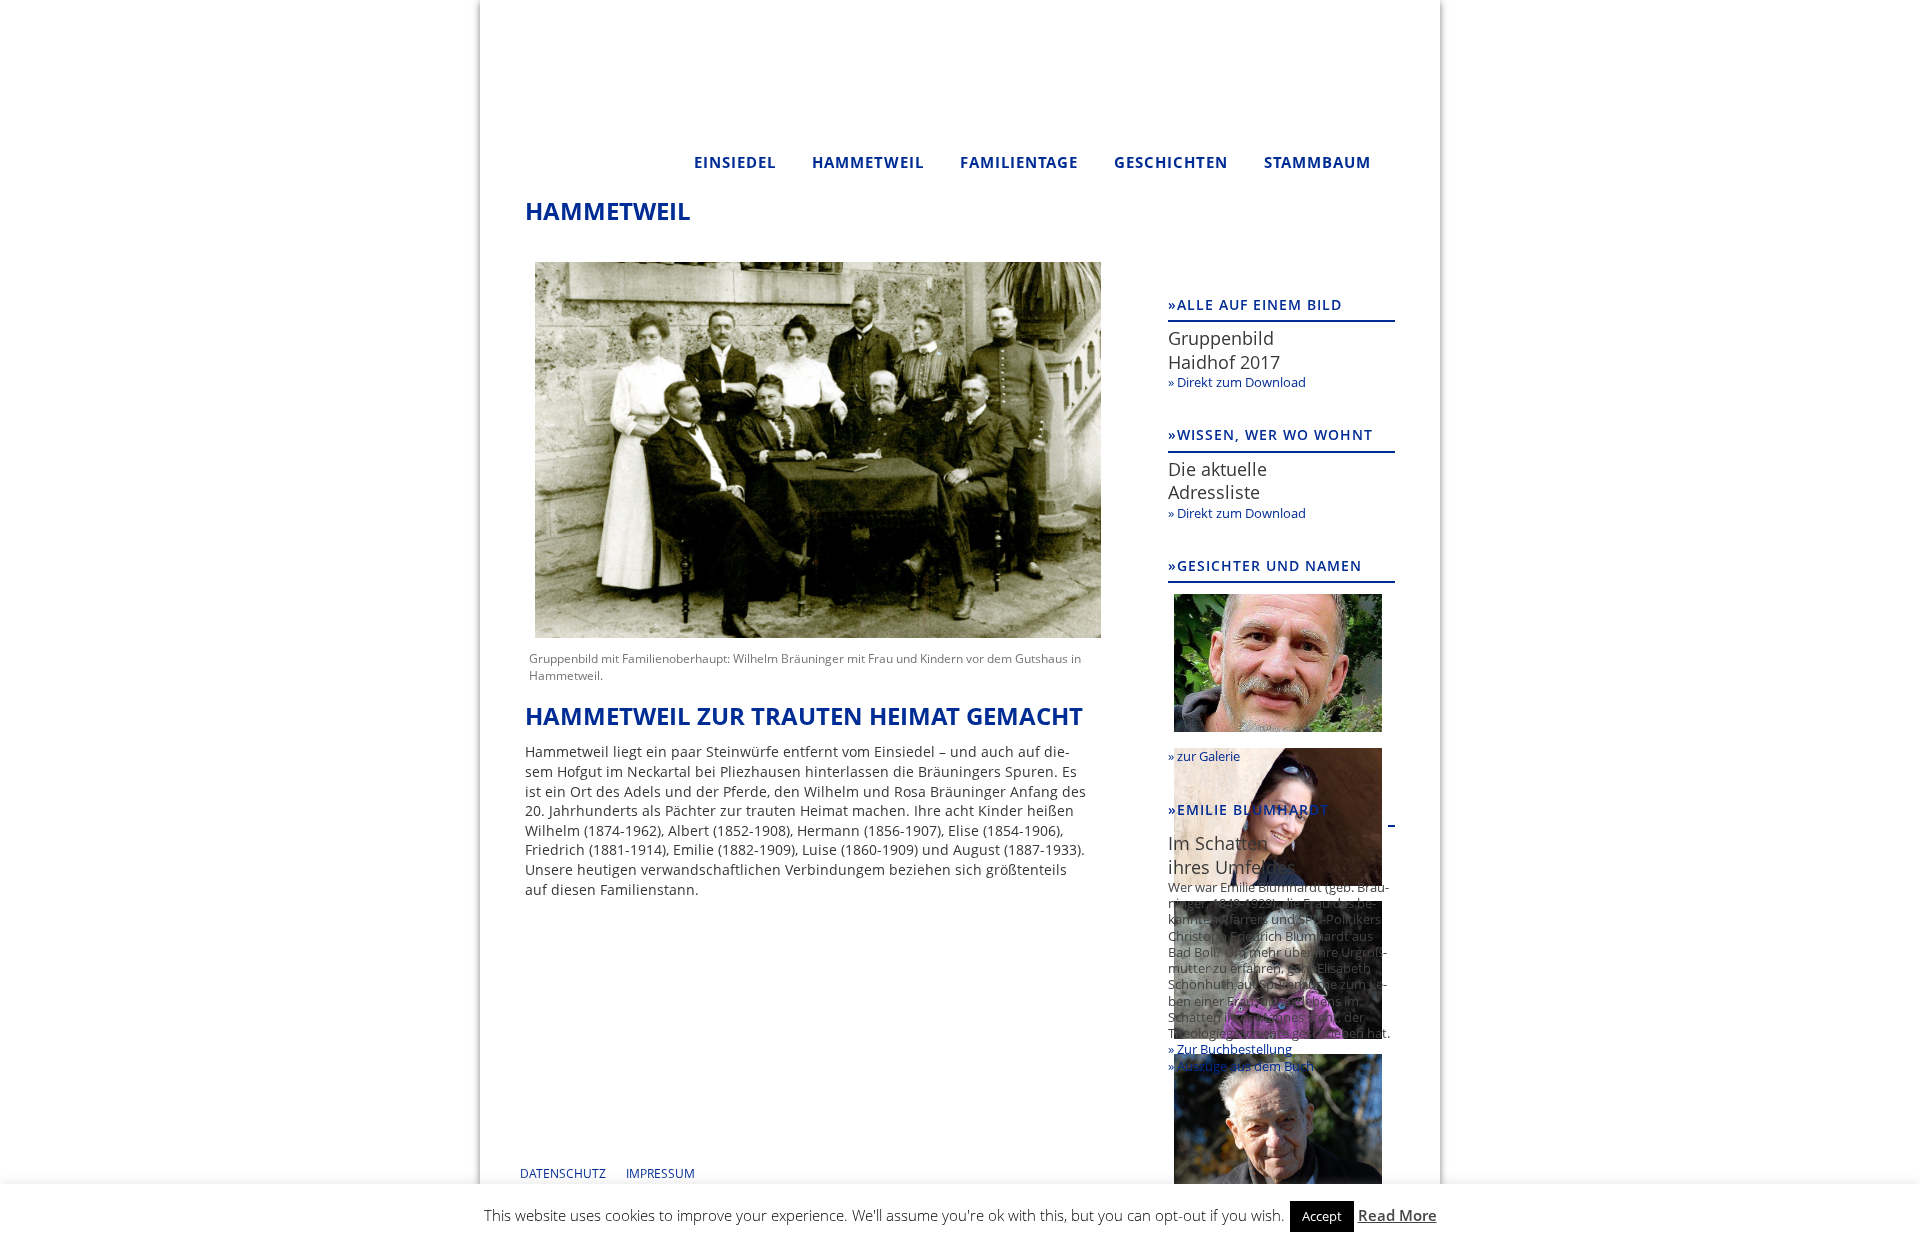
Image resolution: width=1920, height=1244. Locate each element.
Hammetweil (868, 162)
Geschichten (1171, 162)
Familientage (1019, 162)
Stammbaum (1317, 162)
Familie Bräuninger (595, 95)
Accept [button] (1322, 1216)
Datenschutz (563, 1173)
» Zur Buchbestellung (1230, 1049)
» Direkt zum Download (1237, 382)
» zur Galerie (1204, 756)
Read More (1397, 1215)
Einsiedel (735, 162)
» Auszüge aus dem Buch (1241, 1066)
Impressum (660, 1173)
